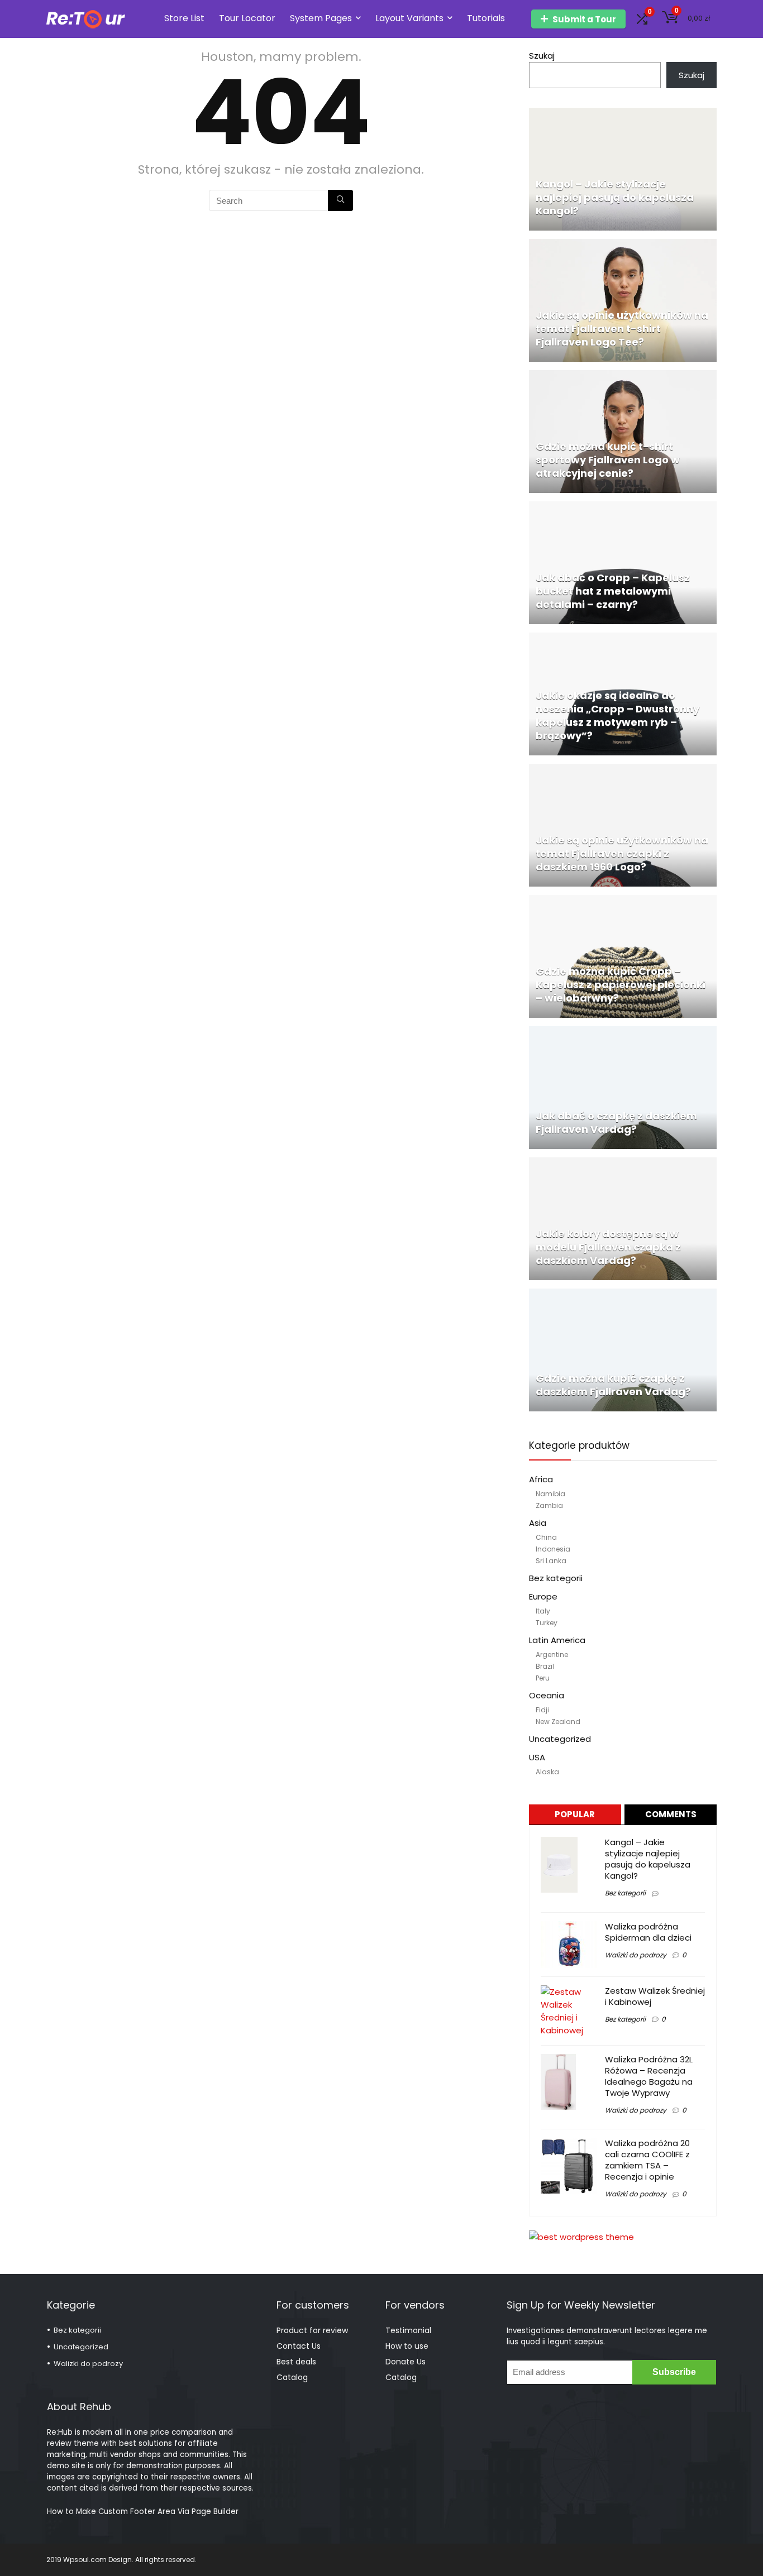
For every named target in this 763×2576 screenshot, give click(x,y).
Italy (543, 1611)
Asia (538, 1523)
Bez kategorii (556, 1578)
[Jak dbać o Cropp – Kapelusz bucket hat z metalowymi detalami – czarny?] (623, 508)
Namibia (550, 1494)
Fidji (542, 1710)
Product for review (312, 2330)
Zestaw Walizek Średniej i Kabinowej (655, 1996)
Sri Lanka (551, 1561)
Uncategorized (560, 1739)
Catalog (292, 2377)
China (546, 1537)
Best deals (296, 2362)
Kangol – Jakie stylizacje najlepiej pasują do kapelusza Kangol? (648, 1859)
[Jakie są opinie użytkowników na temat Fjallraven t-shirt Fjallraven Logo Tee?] (623, 245)
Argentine (552, 1655)
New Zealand (558, 1722)
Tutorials (486, 18)
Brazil (545, 1666)
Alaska (547, 1772)
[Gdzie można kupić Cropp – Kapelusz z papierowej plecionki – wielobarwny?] (623, 901)
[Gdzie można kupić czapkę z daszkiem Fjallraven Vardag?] (623, 1295)
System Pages (321, 18)
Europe (543, 1596)
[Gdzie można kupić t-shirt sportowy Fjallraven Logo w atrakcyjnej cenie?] (623, 377)
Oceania (547, 1695)
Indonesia (553, 1549)
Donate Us (406, 2362)
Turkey (547, 1623)
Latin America (557, 1640)
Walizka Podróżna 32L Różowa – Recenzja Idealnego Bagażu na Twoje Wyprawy (649, 2076)
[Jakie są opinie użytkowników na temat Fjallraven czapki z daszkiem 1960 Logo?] (623, 770)
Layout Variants (409, 18)
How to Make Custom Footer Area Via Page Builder (143, 2512)
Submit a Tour (584, 19)
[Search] (340, 200)
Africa (541, 1479)
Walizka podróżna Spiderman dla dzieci (648, 1932)
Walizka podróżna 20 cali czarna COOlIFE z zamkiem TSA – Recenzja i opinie (647, 2160)
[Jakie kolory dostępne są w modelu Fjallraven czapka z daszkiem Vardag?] (623, 1164)
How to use (407, 2346)
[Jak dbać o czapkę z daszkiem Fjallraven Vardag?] (623, 1033)
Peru (543, 1678)
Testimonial (408, 2330)
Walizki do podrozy (636, 1955)
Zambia (549, 1505)
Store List (184, 18)
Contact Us (299, 2346)
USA (537, 1757)
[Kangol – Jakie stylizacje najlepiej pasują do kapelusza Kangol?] (623, 114)
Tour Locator (247, 18)
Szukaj (542, 56)
